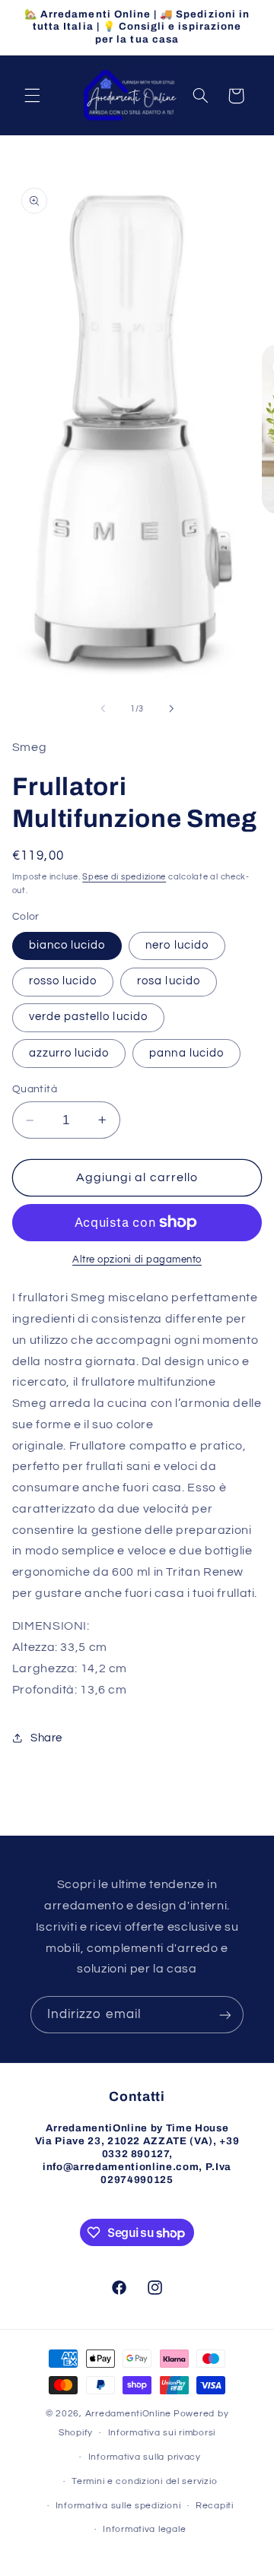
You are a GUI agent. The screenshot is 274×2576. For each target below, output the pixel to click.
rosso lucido (63, 981)
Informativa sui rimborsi (162, 2433)
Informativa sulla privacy (145, 2457)
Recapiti (215, 2506)
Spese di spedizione (124, 877)
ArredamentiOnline (129, 2414)
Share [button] (46, 1738)
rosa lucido (169, 981)
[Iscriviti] (225, 2015)
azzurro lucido (69, 1053)
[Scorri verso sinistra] (103, 708)
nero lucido (177, 945)
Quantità (35, 1089)
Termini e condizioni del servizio (144, 2481)
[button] (32, 96)
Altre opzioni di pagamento (137, 1260)
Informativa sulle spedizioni (118, 2506)
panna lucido (186, 1053)
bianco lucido (67, 945)
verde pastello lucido (88, 1017)
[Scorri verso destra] (171, 708)
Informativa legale (144, 2529)
